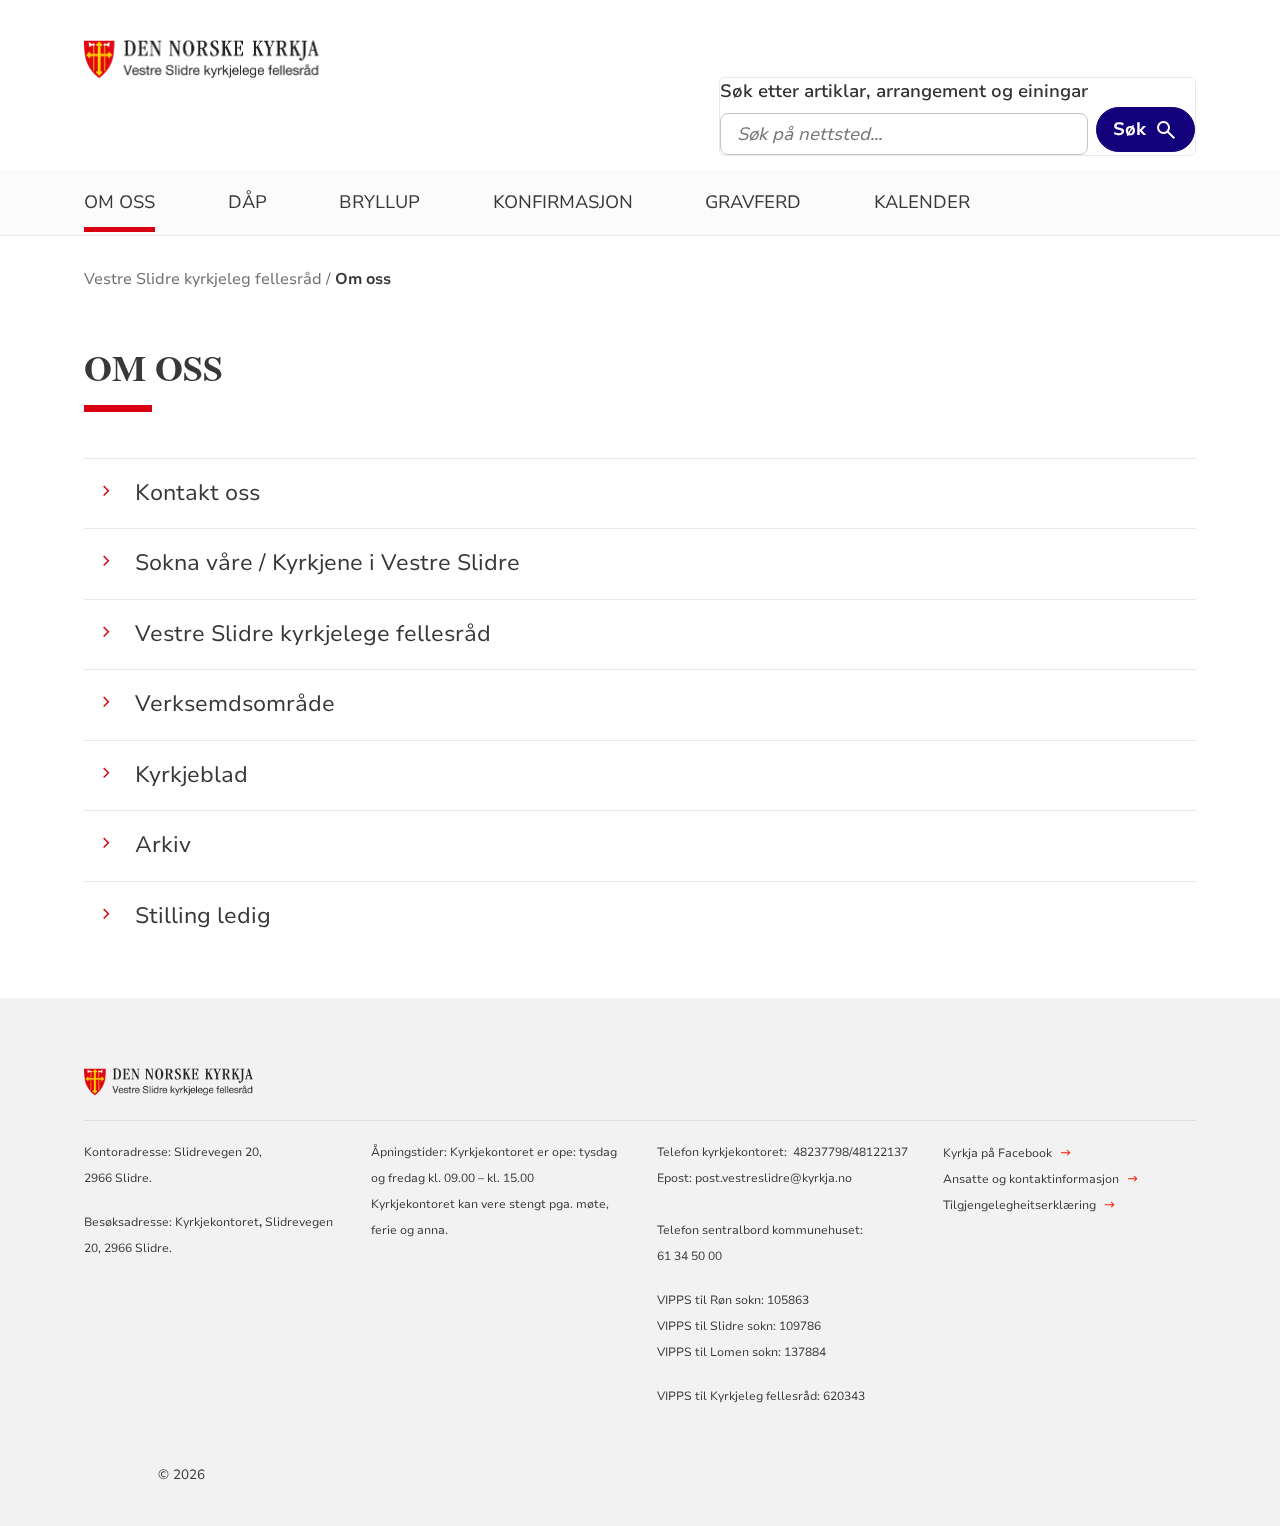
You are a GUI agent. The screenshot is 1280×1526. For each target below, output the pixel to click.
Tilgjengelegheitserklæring (1019, 1205)
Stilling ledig (203, 915)
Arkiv (163, 844)
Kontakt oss (197, 492)
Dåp (247, 202)
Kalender (922, 202)
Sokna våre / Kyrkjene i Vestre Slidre (327, 562)
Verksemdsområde (235, 703)
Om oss (119, 202)
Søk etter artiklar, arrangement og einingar (904, 91)
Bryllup (379, 202)
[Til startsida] (237, 57)
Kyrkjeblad (191, 774)
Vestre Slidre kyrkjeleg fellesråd (203, 279)
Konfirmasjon (563, 202)
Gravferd (753, 202)
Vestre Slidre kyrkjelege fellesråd (313, 633)
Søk (1129, 129)
